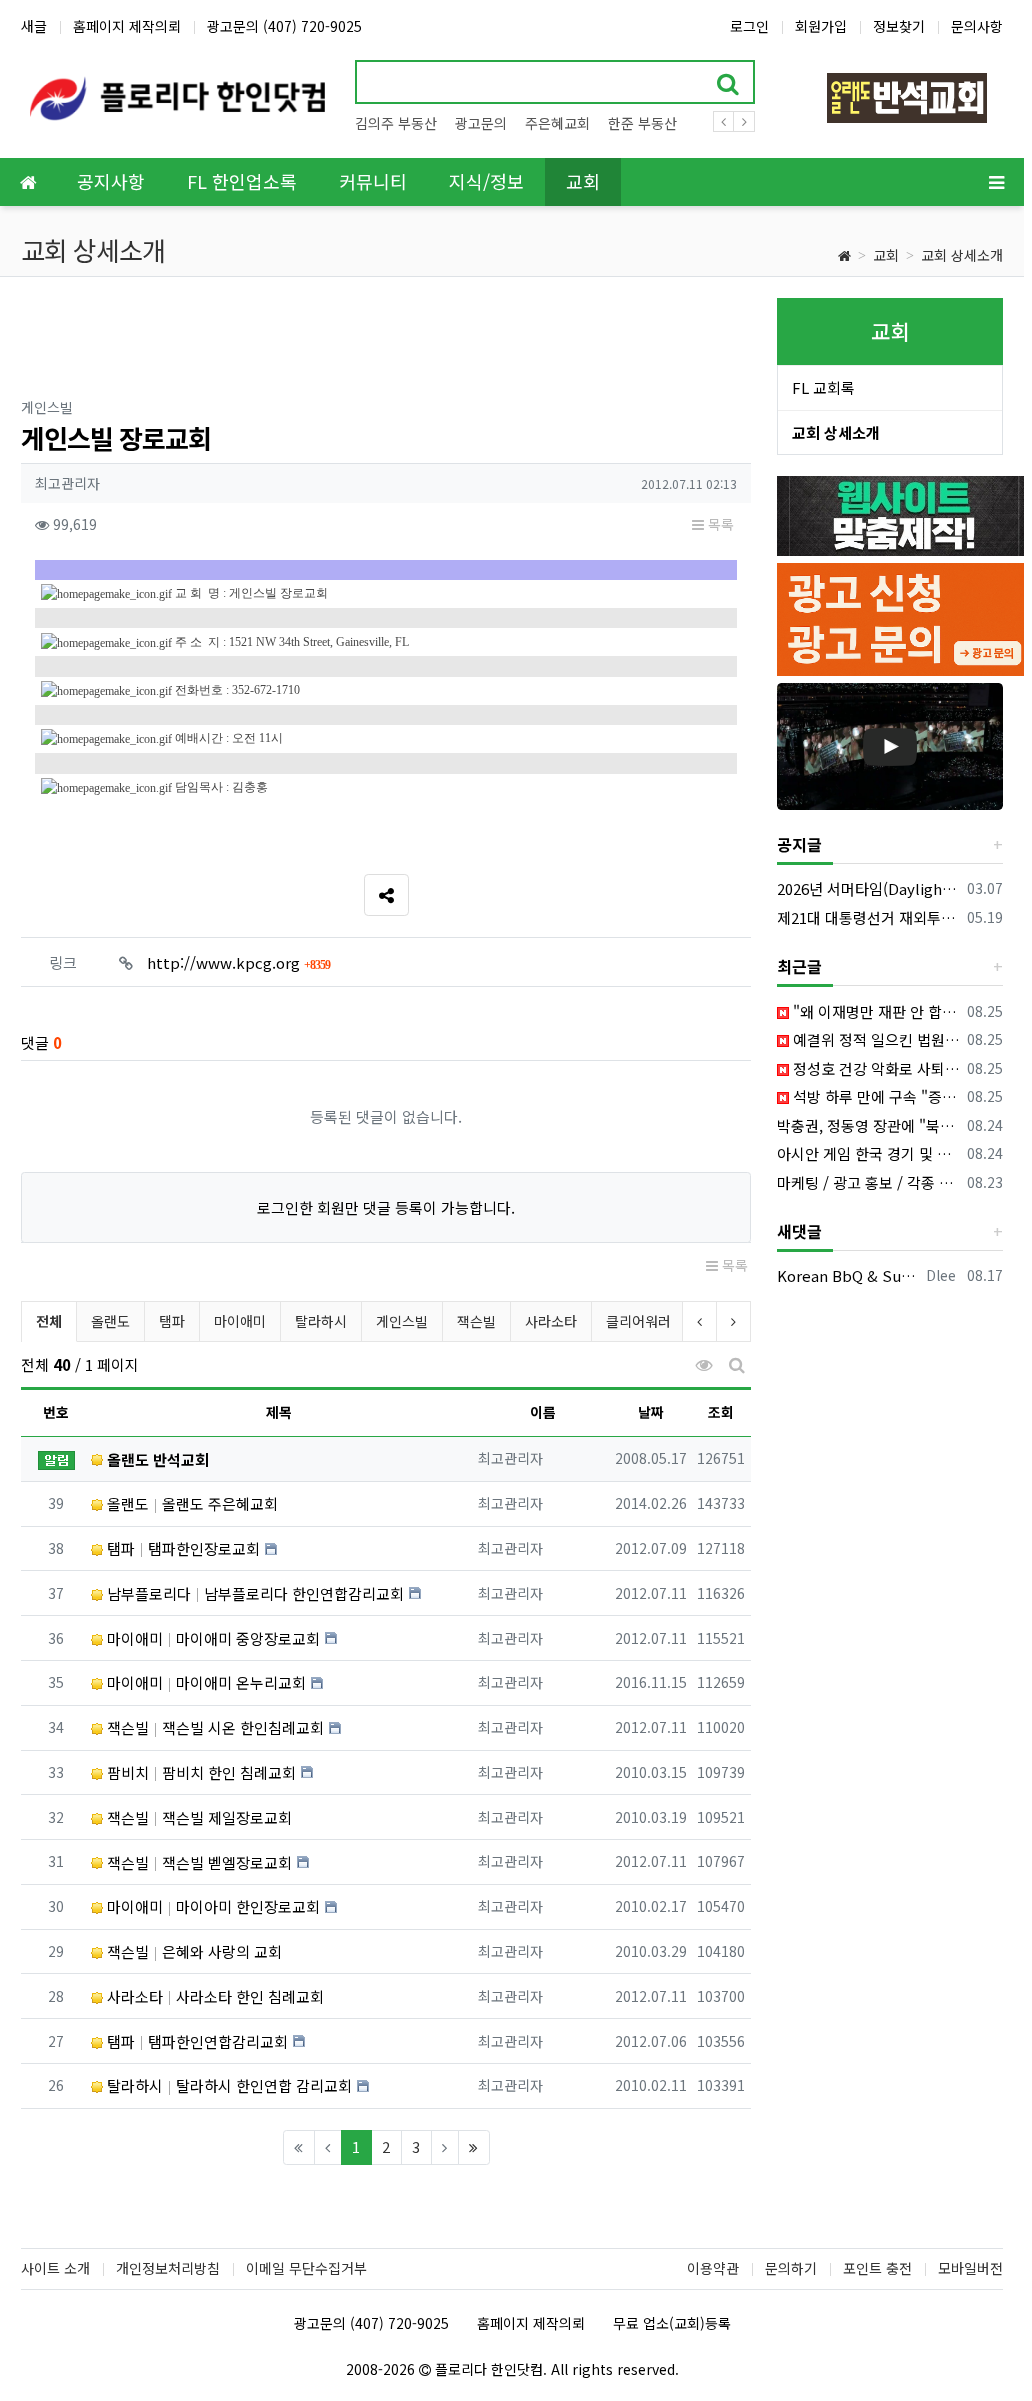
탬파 (172, 1321)
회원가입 (821, 26)
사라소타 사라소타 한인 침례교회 (213, 1996)
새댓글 (799, 1231)
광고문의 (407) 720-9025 (284, 26)
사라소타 (551, 1321)
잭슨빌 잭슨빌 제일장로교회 (197, 1817)
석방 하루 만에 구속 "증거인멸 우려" (874, 1096)
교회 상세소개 (962, 255)
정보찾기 (899, 26)
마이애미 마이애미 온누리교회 (204, 1682)
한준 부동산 (642, 123)
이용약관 (713, 2268)
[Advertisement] (386, 343)
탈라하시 (321, 1321)
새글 (34, 26)
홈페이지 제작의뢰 (127, 26)
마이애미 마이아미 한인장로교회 (211, 1906)
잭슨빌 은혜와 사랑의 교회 (192, 1951)
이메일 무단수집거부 (306, 2268)
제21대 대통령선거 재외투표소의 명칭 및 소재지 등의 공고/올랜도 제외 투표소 (868, 917)
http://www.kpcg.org (238, 962)
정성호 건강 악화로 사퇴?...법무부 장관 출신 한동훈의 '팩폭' (874, 1068)
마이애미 (240, 1321)
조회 (721, 1412)
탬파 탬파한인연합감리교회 (195, 2041)
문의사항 (977, 26)
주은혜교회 (557, 123)
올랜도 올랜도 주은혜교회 (190, 1503)
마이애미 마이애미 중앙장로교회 (211, 1638)
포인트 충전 (877, 2268)
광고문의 (481, 123)
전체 (49, 1321)
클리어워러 (638, 1321)
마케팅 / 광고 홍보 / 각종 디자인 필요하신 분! (868, 1182)
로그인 (749, 26)
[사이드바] (996, 182)
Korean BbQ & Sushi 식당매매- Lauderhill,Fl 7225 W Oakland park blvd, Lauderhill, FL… (848, 1275)
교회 (886, 255)
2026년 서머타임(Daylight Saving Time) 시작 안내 (868, 888)
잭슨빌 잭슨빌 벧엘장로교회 (197, 1862)
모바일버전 (970, 2268)
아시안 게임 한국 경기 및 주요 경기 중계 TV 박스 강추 (868, 1153)
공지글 (799, 844)
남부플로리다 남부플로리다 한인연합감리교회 (253, 1593)
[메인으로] (28, 182)
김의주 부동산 (396, 123)
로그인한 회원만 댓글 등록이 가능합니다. (386, 1207)
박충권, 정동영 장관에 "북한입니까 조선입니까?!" (868, 1125)
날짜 (651, 1412)
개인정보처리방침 (168, 2268)
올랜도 (110, 1321)
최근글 (799, 966)
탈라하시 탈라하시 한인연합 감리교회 (227, 2085)
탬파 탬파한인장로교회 (181, 1548)
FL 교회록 (823, 387)
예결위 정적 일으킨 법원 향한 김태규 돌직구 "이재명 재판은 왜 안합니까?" (874, 1039)
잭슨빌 (476, 1321)
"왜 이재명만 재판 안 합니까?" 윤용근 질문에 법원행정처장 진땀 (874, 1011)
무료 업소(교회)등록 (672, 2323)
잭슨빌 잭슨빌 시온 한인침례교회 (213, 1727)
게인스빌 (402, 1321)
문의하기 (791, 2268)
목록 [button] (719, 524)
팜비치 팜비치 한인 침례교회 (199, 1772)
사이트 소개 (55, 2268)
